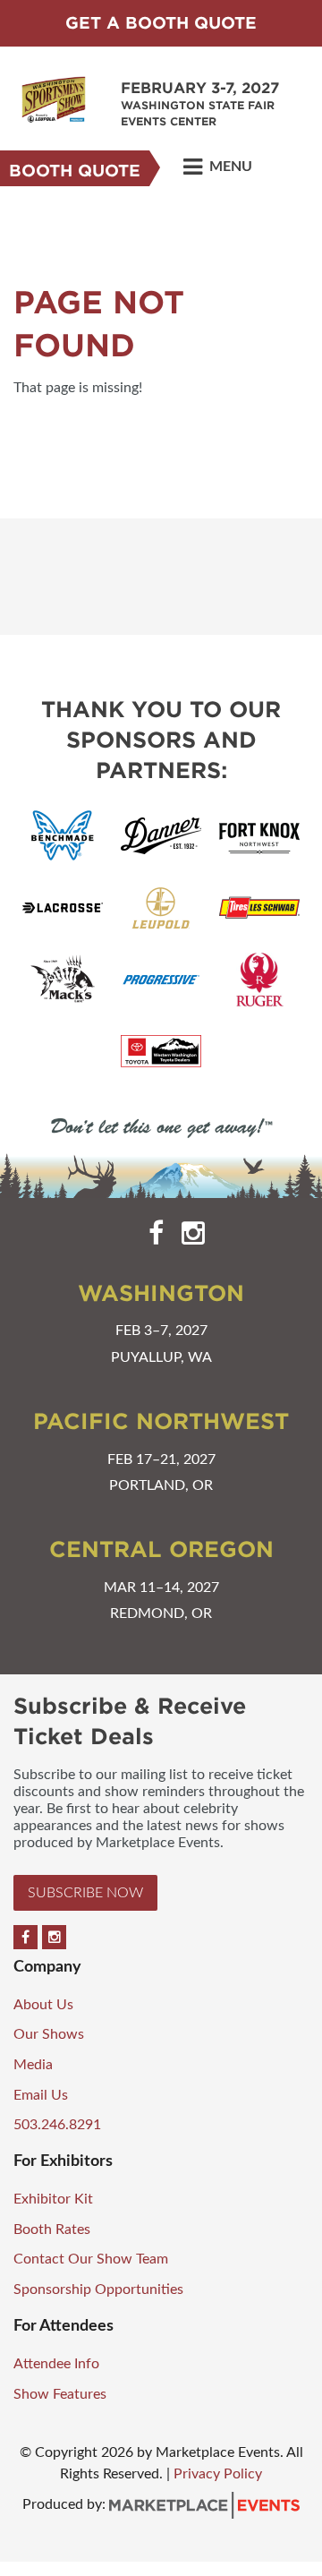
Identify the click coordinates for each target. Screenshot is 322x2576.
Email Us (41, 2095)
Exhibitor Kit (53, 2199)
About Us (43, 2005)
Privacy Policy (218, 2474)
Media (33, 2065)
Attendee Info (56, 2364)
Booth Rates (52, 2229)
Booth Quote (75, 171)
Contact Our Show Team (91, 2259)
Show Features (60, 2394)
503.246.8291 (57, 2125)
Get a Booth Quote (161, 23)
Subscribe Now (85, 1893)
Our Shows (49, 2034)
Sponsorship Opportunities (98, 2289)
